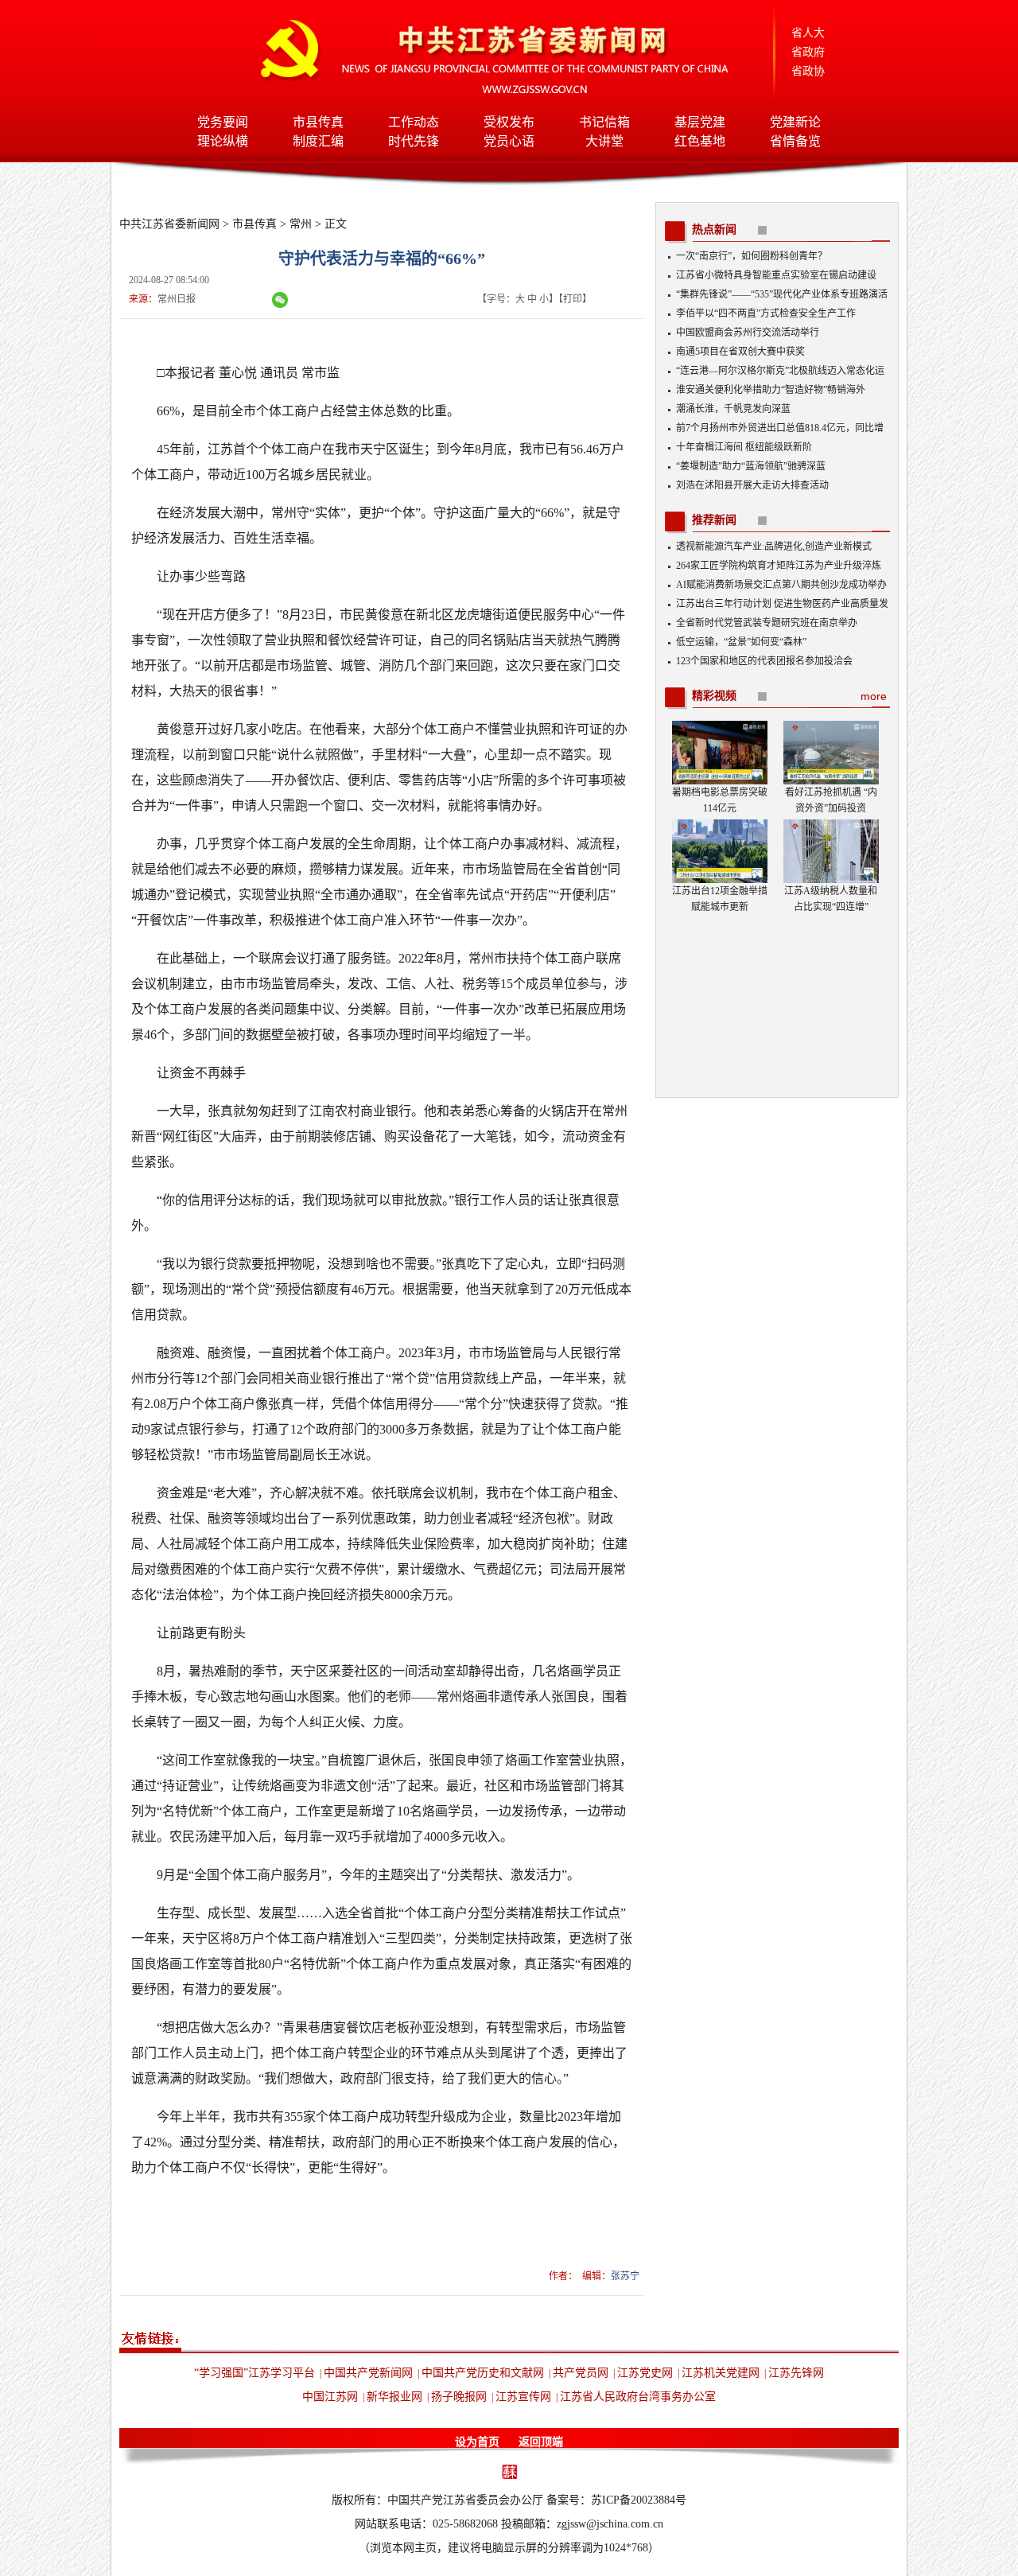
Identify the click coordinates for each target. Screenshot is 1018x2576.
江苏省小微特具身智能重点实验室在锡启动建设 (776, 275)
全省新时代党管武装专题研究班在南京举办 (767, 623)
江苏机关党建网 (721, 2373)
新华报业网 (394, 2397)
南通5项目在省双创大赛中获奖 (740, 352)
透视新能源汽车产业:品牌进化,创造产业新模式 (774, 547)
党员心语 (509, 141)
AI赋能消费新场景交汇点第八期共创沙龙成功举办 (781, 585)
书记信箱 (604, 122)
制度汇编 (318, 141)
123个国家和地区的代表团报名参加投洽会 (764, 661)
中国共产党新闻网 (368, 2373)
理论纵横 (223, 141)
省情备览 (795, 141)
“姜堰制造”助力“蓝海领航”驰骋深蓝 (751, 466)
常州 (301, 224)
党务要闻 (223, 122)
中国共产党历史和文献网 (483, 2373)
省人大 (808, 33)
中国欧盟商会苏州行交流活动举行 (748, 333)
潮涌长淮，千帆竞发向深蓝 (733, 409)
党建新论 (795, 122)
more (874, 696)
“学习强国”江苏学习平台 (254, 2373)
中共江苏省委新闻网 (169, 224)
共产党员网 (581, 2373)
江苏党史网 (645, 2373)
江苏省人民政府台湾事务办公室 (638, 2397)
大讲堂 (604, 141)
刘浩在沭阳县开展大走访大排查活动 (752, 485)
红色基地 (700, 141)
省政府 (808, 52)
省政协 (808, 71)
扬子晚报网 (459, 2397)
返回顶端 (541, 2442)
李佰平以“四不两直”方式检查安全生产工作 (766, 313)
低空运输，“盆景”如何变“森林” (741, 642)
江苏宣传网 (523, 2397)
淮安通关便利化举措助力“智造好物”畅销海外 (771, 390)
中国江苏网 (330, 2397)
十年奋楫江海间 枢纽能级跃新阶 (744, 447)
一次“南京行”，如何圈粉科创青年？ (752, 256)
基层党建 (700, 122)
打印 (573, 299)
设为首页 (477, 2442)
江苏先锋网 (796, 2373)
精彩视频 (714, 696)
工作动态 (414, 122)
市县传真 (318, 122)
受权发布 (509, 122)
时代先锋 (414, 141)
